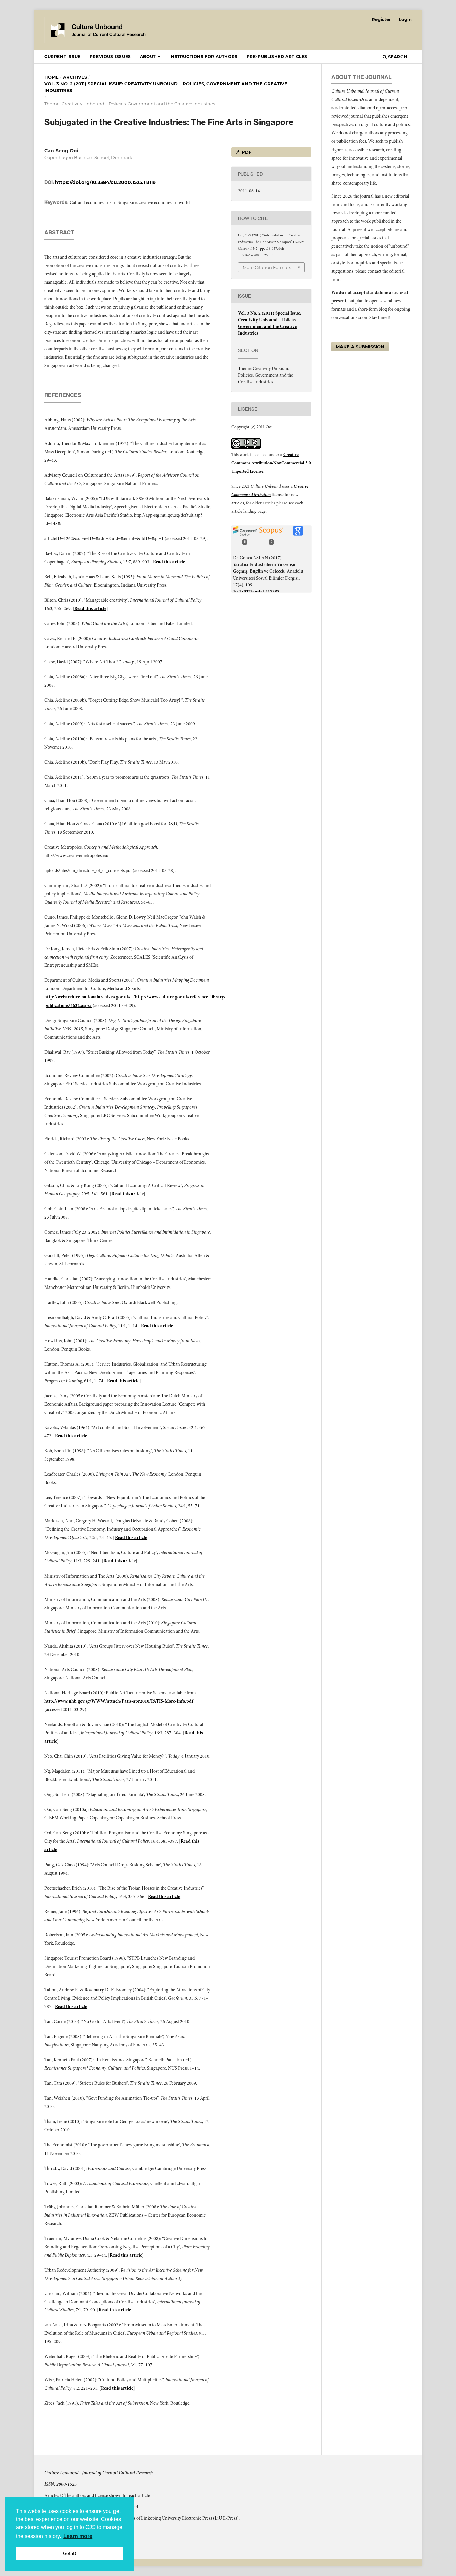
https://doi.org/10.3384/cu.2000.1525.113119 (105, 182)
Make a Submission (360, 347)
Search (397, 57)
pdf (246, 152)
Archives (75, 77)
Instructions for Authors (203, 57)
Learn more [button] (78, 2536)
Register (381, 19)
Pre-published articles (277, 57)
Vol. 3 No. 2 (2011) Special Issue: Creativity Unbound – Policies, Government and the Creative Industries (166, 87)
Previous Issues (110, 57)
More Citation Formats (267, 267)
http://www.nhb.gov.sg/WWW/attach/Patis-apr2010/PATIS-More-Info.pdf (119, 1701)
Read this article (169, 562)
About (148, 57)
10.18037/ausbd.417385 (256, 592)
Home (52, 77)
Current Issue (63, 57)
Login (405, 19)
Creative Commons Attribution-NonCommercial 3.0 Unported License (271, 463)
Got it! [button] (70, 2553)
